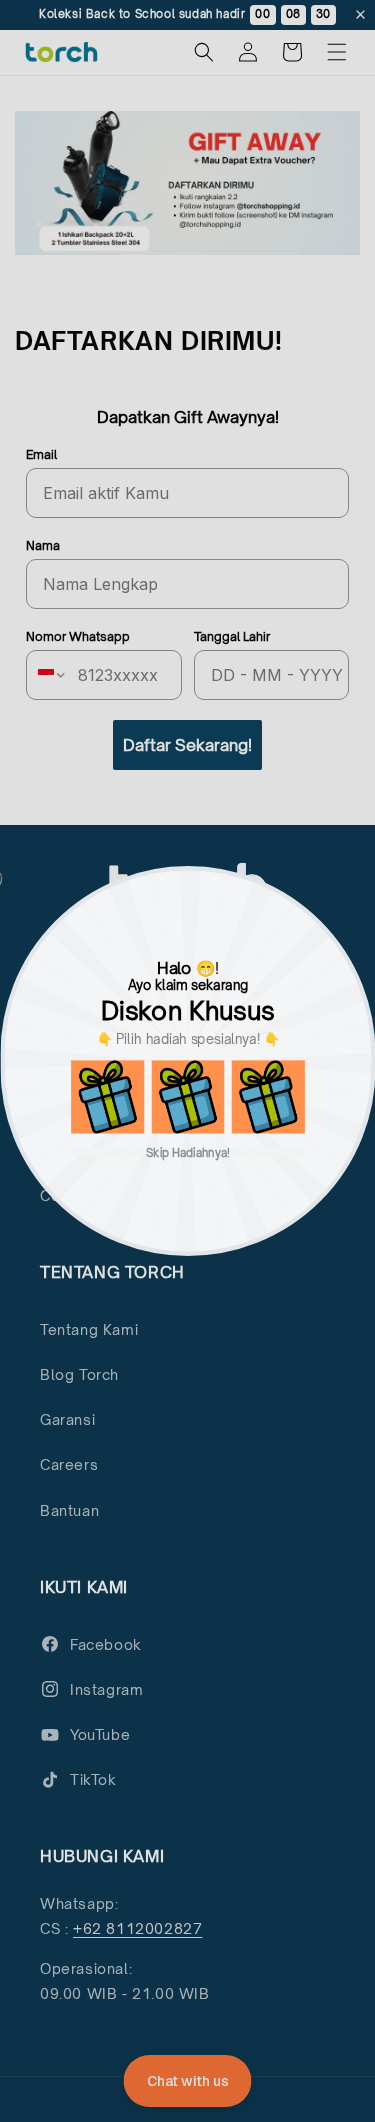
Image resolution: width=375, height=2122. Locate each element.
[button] (107, 1096)
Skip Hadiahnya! (187, 1151)
